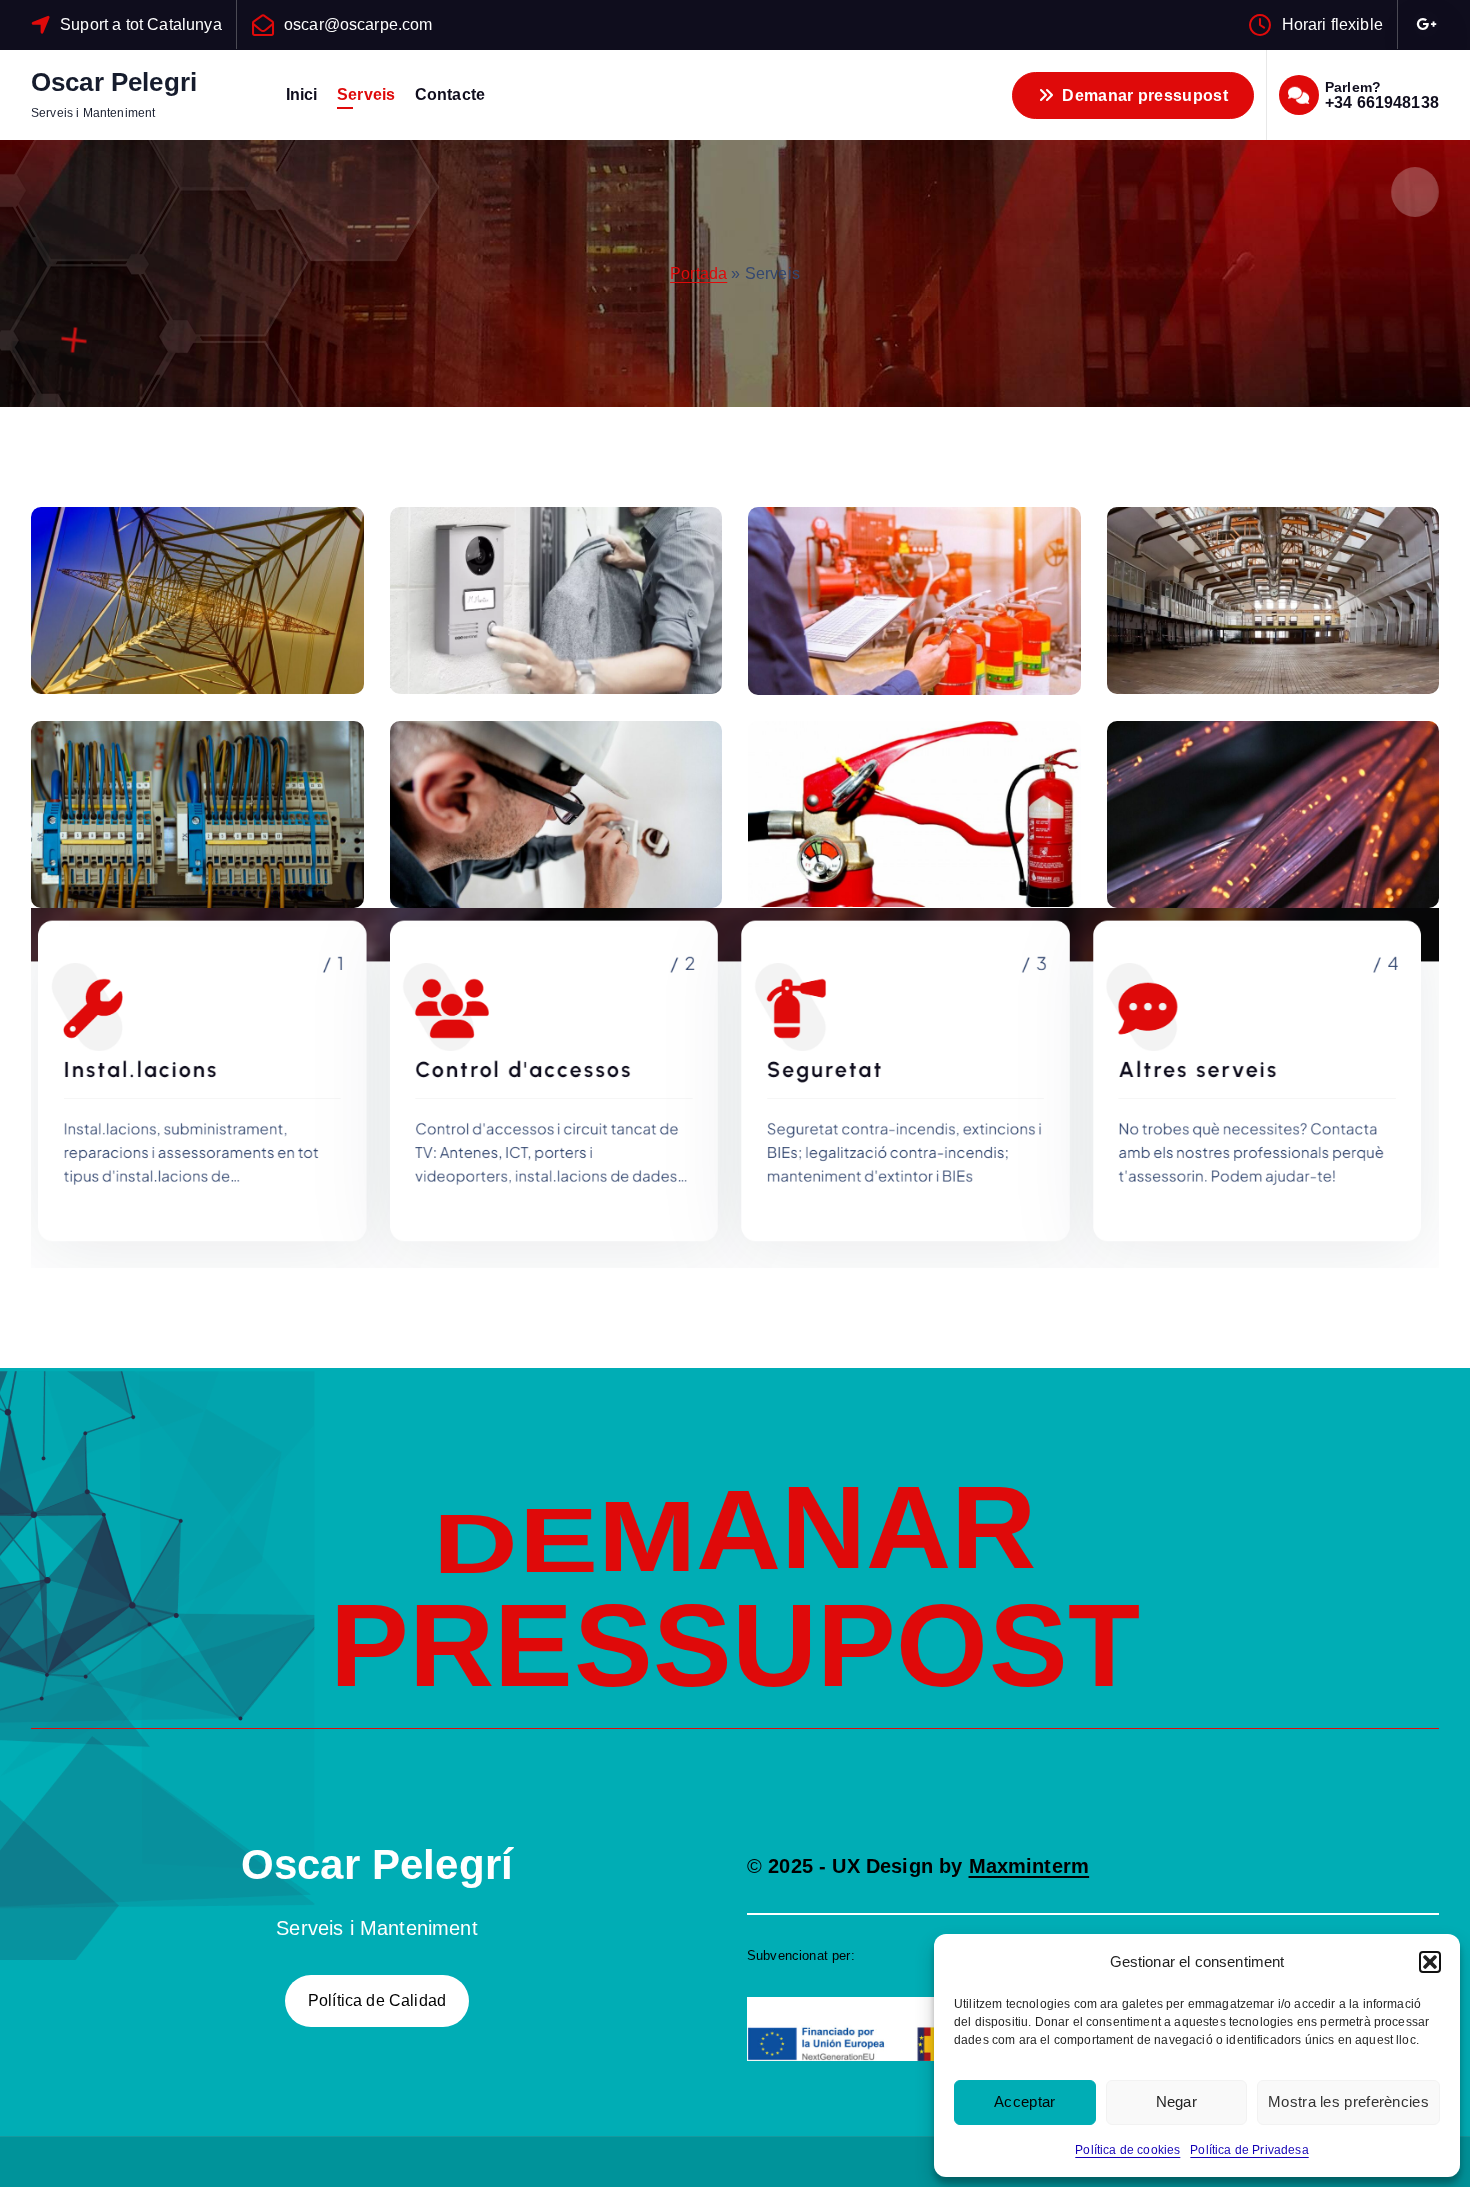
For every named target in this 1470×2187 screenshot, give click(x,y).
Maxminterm (1029, 1866)
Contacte (450, 94)
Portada (698, 273)
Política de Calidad (377, 2000)
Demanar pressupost (1143, 95)
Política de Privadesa (1249, 2150)
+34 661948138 (1382, 102)
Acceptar (1024, 2101)
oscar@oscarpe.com (358, 24)
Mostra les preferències (1348, 2101)
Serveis (366, 94)
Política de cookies (1127, 2150)
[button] (1430, 1962)
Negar (1177, 2101)
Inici (302, 94)
